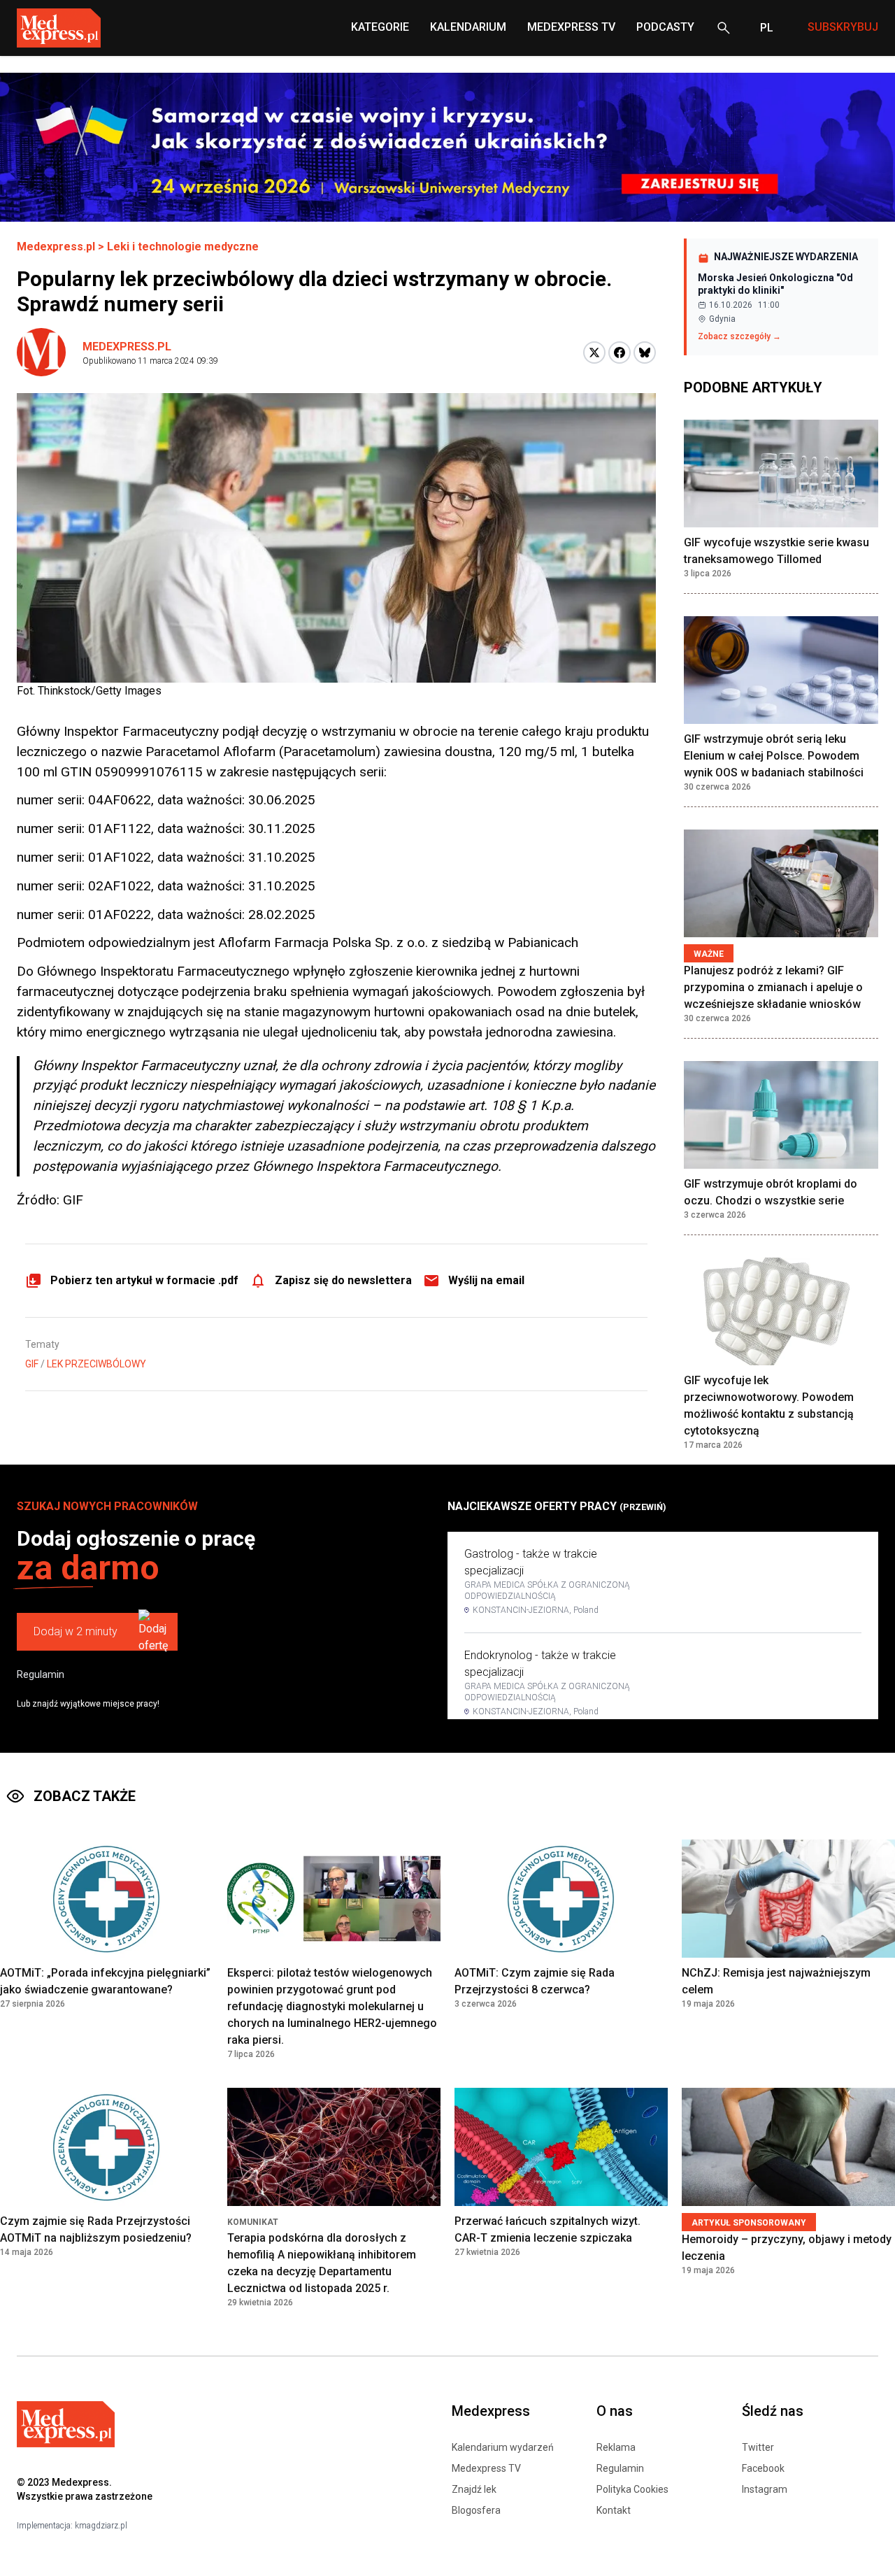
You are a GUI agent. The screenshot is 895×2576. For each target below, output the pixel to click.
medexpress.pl (127, 347)
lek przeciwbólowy (96, 1364)
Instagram (765, 2489)
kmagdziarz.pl (101, 2526)
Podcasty (665, 27)
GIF (32, 1364)
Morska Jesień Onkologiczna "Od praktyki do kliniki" (775, 284)
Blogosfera (476, 2510)
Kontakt (614, 2510)
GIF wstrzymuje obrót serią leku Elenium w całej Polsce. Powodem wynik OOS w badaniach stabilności (774, 756)
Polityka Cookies (632, 2489)
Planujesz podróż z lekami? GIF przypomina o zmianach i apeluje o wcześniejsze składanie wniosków (773, 987)
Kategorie (380, 27)
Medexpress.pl (56, 247)
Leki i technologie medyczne (183, 247)
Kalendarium (468, 27)
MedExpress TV (571, 27)
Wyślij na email (486, 1280)
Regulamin (41, 1674)
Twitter (758, 2447)
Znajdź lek (474, 2489)
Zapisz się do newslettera (343, 1280)
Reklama (616, 2447)
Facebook (763, 2468)
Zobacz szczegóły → (739, 336)
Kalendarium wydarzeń (503, 2447)
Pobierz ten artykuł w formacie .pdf (144, 1280)
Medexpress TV (486, 2468)
